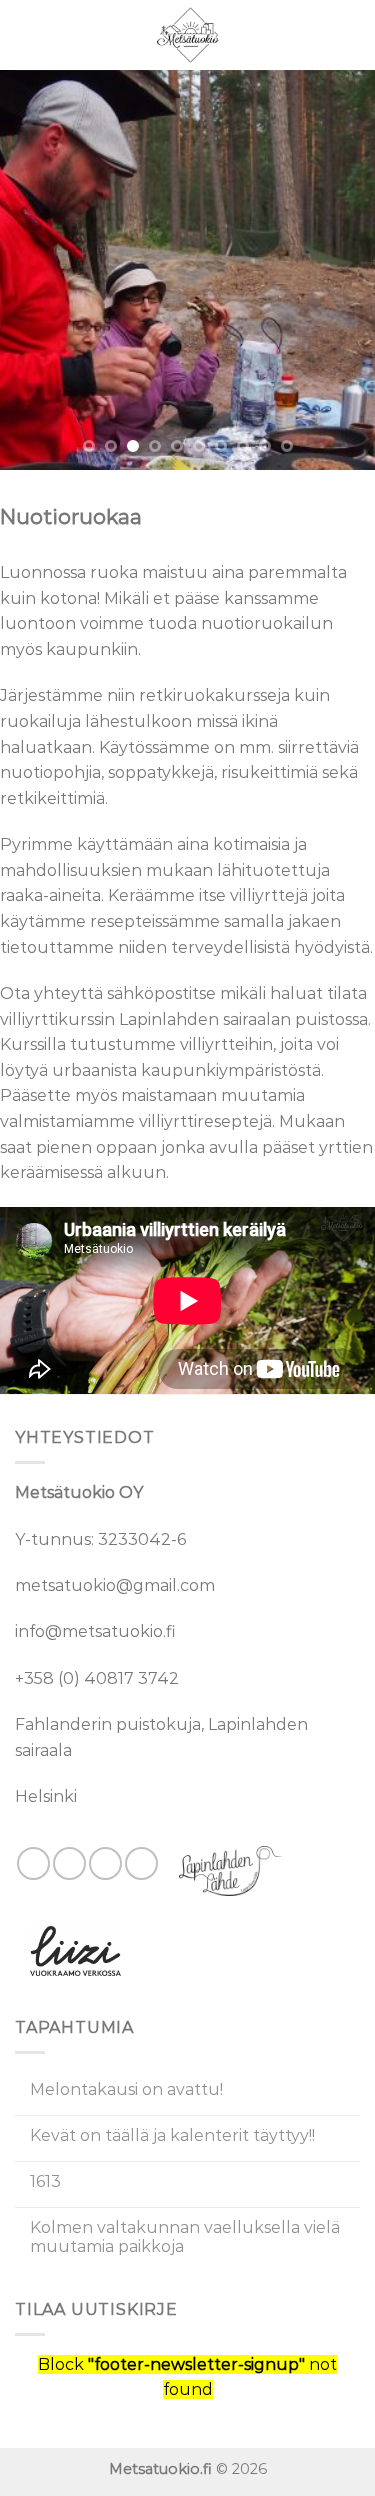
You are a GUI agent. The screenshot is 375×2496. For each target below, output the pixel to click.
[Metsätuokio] (188, 35)
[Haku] (352, 34)
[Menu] (27, 34)
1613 (45, 2181)
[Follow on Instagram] (69, 1863)
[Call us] (141, 1863)
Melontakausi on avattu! (126, 2089)
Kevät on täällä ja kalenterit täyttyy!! (172, 2135)
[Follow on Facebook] (33, 1863)
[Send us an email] (105, 1863)
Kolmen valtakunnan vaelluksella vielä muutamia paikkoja (185, 2237)
